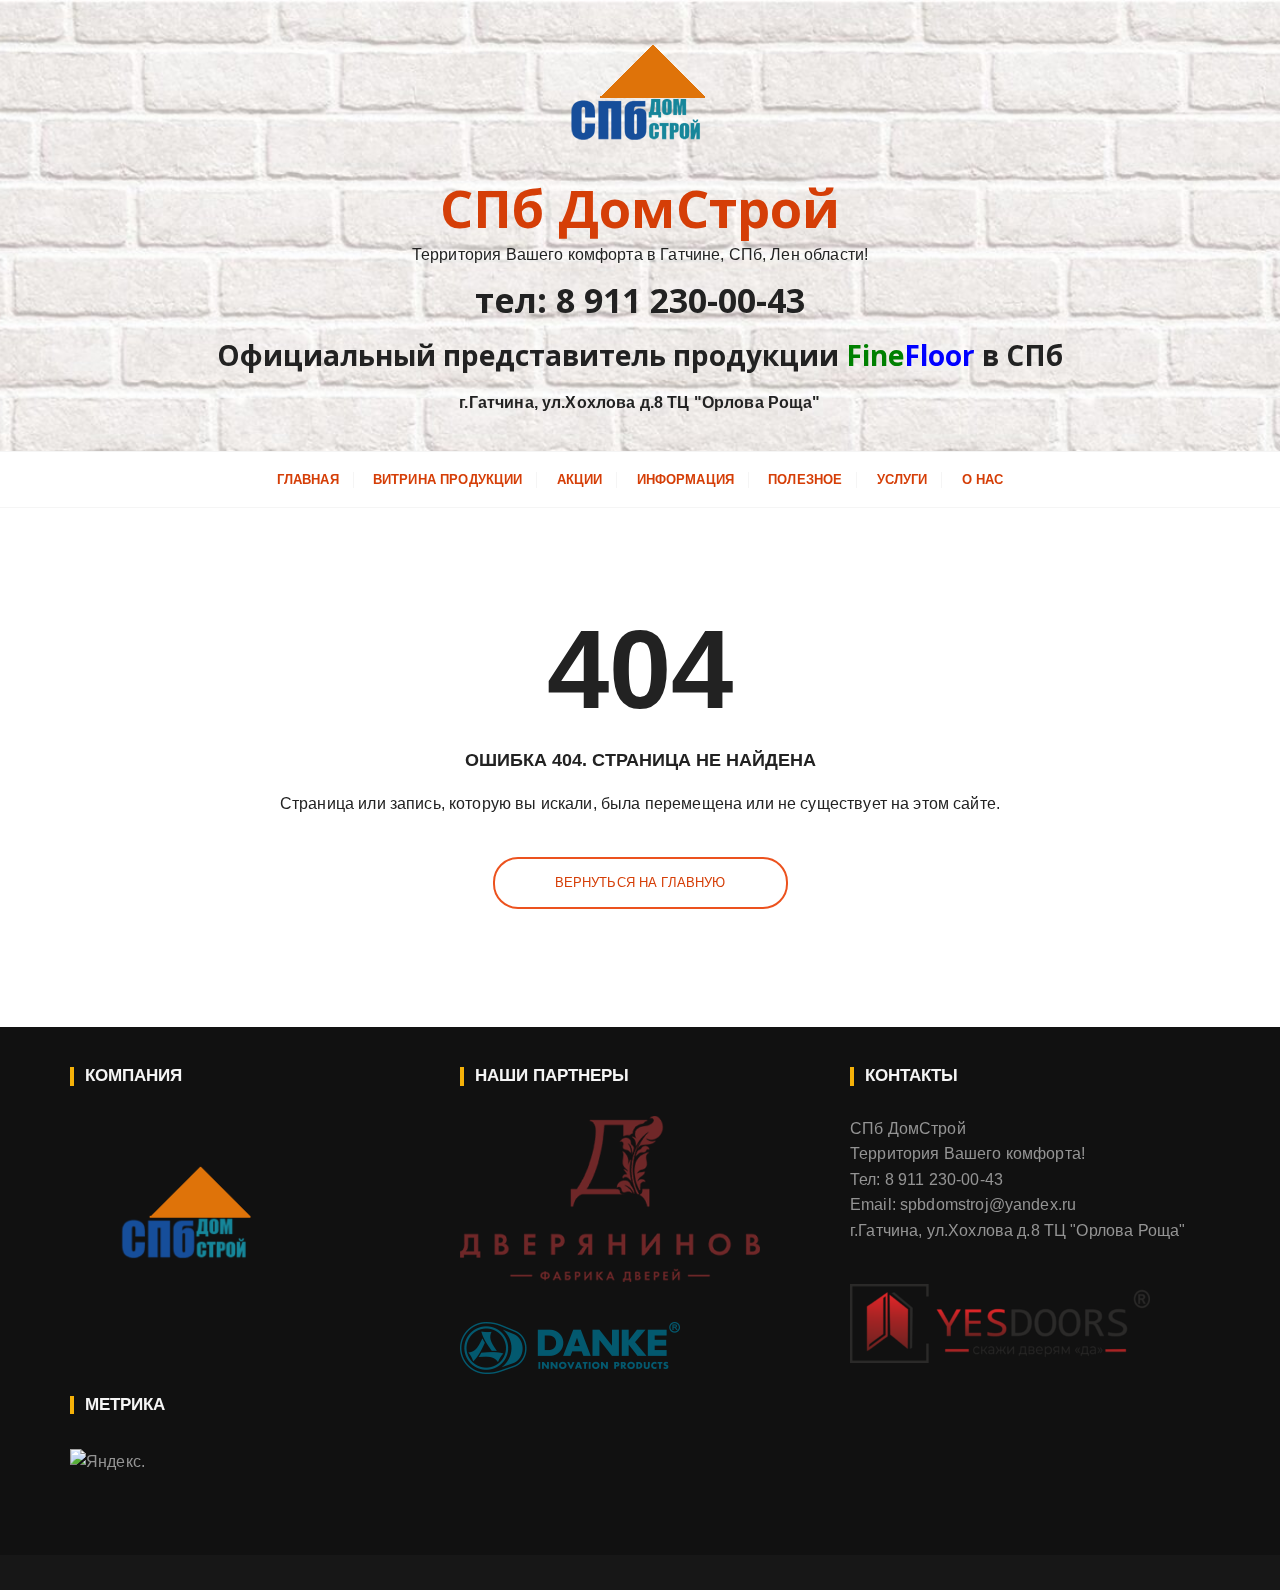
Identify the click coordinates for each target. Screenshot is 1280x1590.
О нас (983, 479)
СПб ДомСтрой (640, 208)
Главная (308, 479)
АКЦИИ (580, 479)
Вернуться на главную (640, 882)
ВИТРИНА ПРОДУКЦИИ (448, 479)
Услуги (902, 479)
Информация (686, 479)
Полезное (805, 479)
